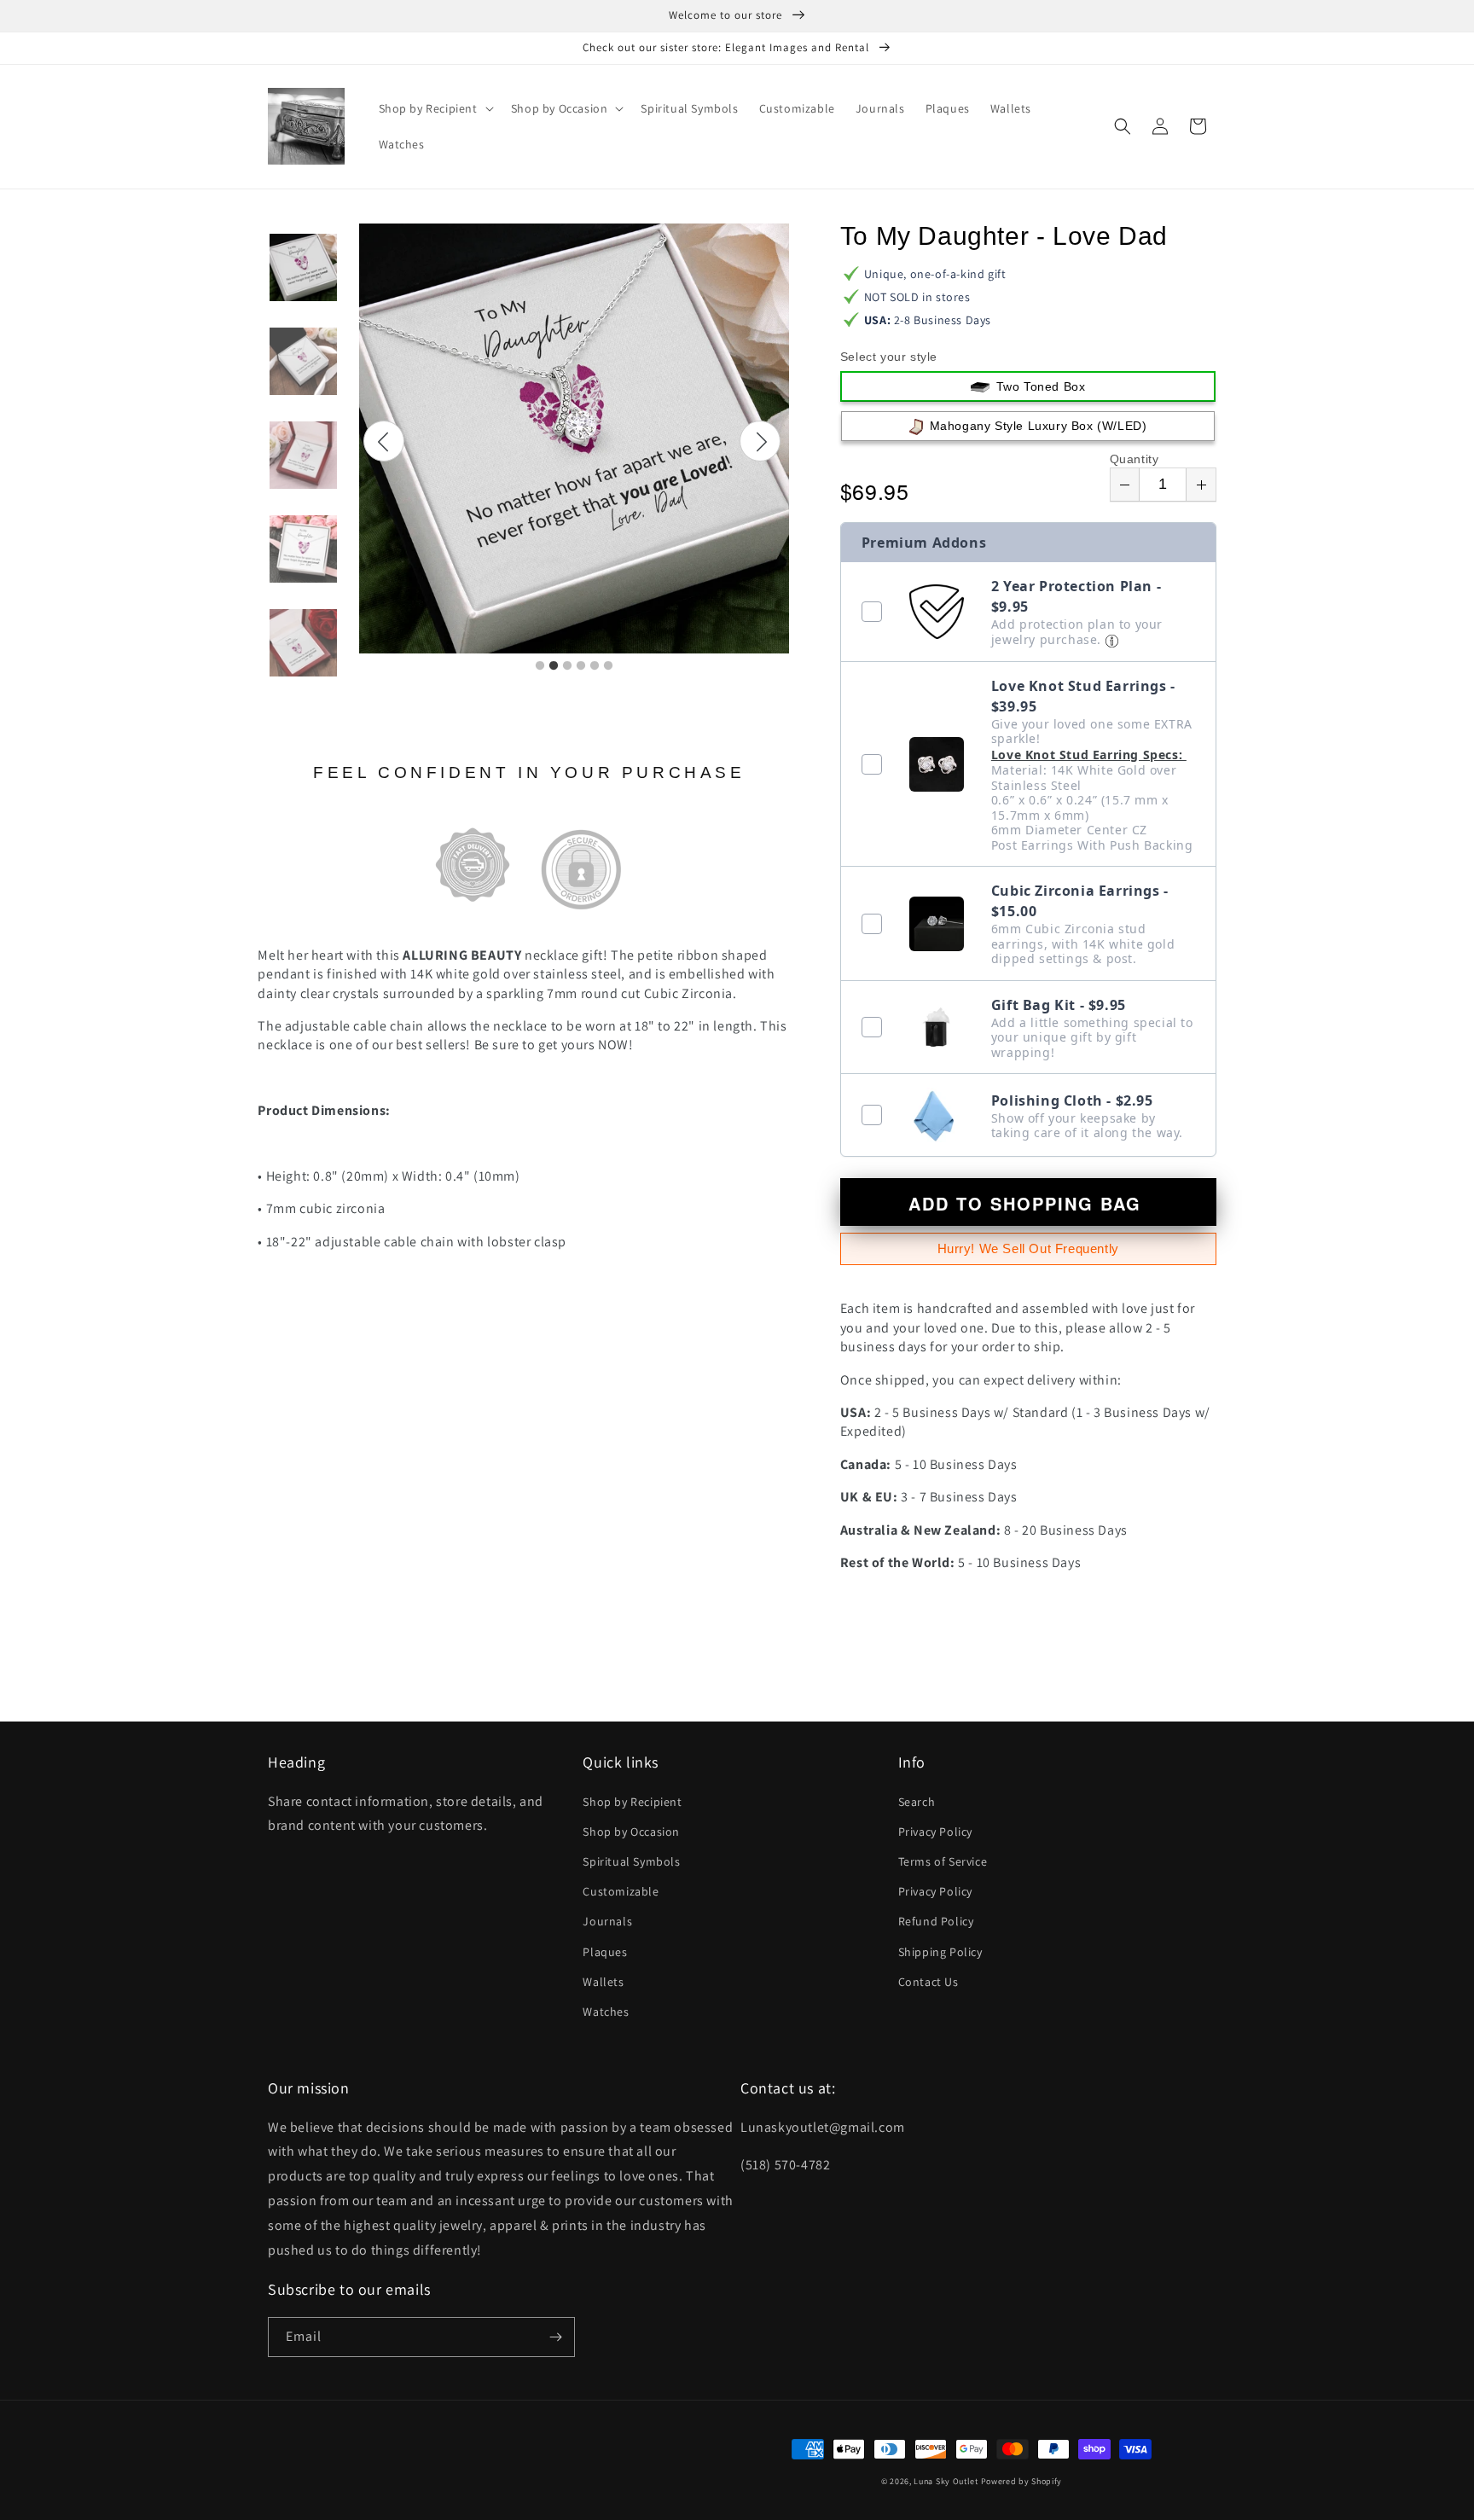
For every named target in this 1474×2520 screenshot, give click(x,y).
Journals (607, 1921)
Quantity (1135, 459)
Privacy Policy (935, 1832)
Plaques (605, 1952)
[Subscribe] (555, 2337)
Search (917, 1802)
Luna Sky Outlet (946, 2481)
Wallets (603, 1982)
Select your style (889, 357)
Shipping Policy (940, 1952)
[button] (435, 108)
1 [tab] (540, 666)
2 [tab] (554, 666)
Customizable (621, 1891)
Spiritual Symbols (631, 1861)
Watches (606, 2012)
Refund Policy (936, 1921)
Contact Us (929, 1982)
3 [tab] (567, 666)
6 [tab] (608, 666)
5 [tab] (595, 666)
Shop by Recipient (632, 1802)
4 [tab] (581, 666)
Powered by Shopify (1022, 2481)
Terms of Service (943, 1861)
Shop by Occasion (631, 1832)
